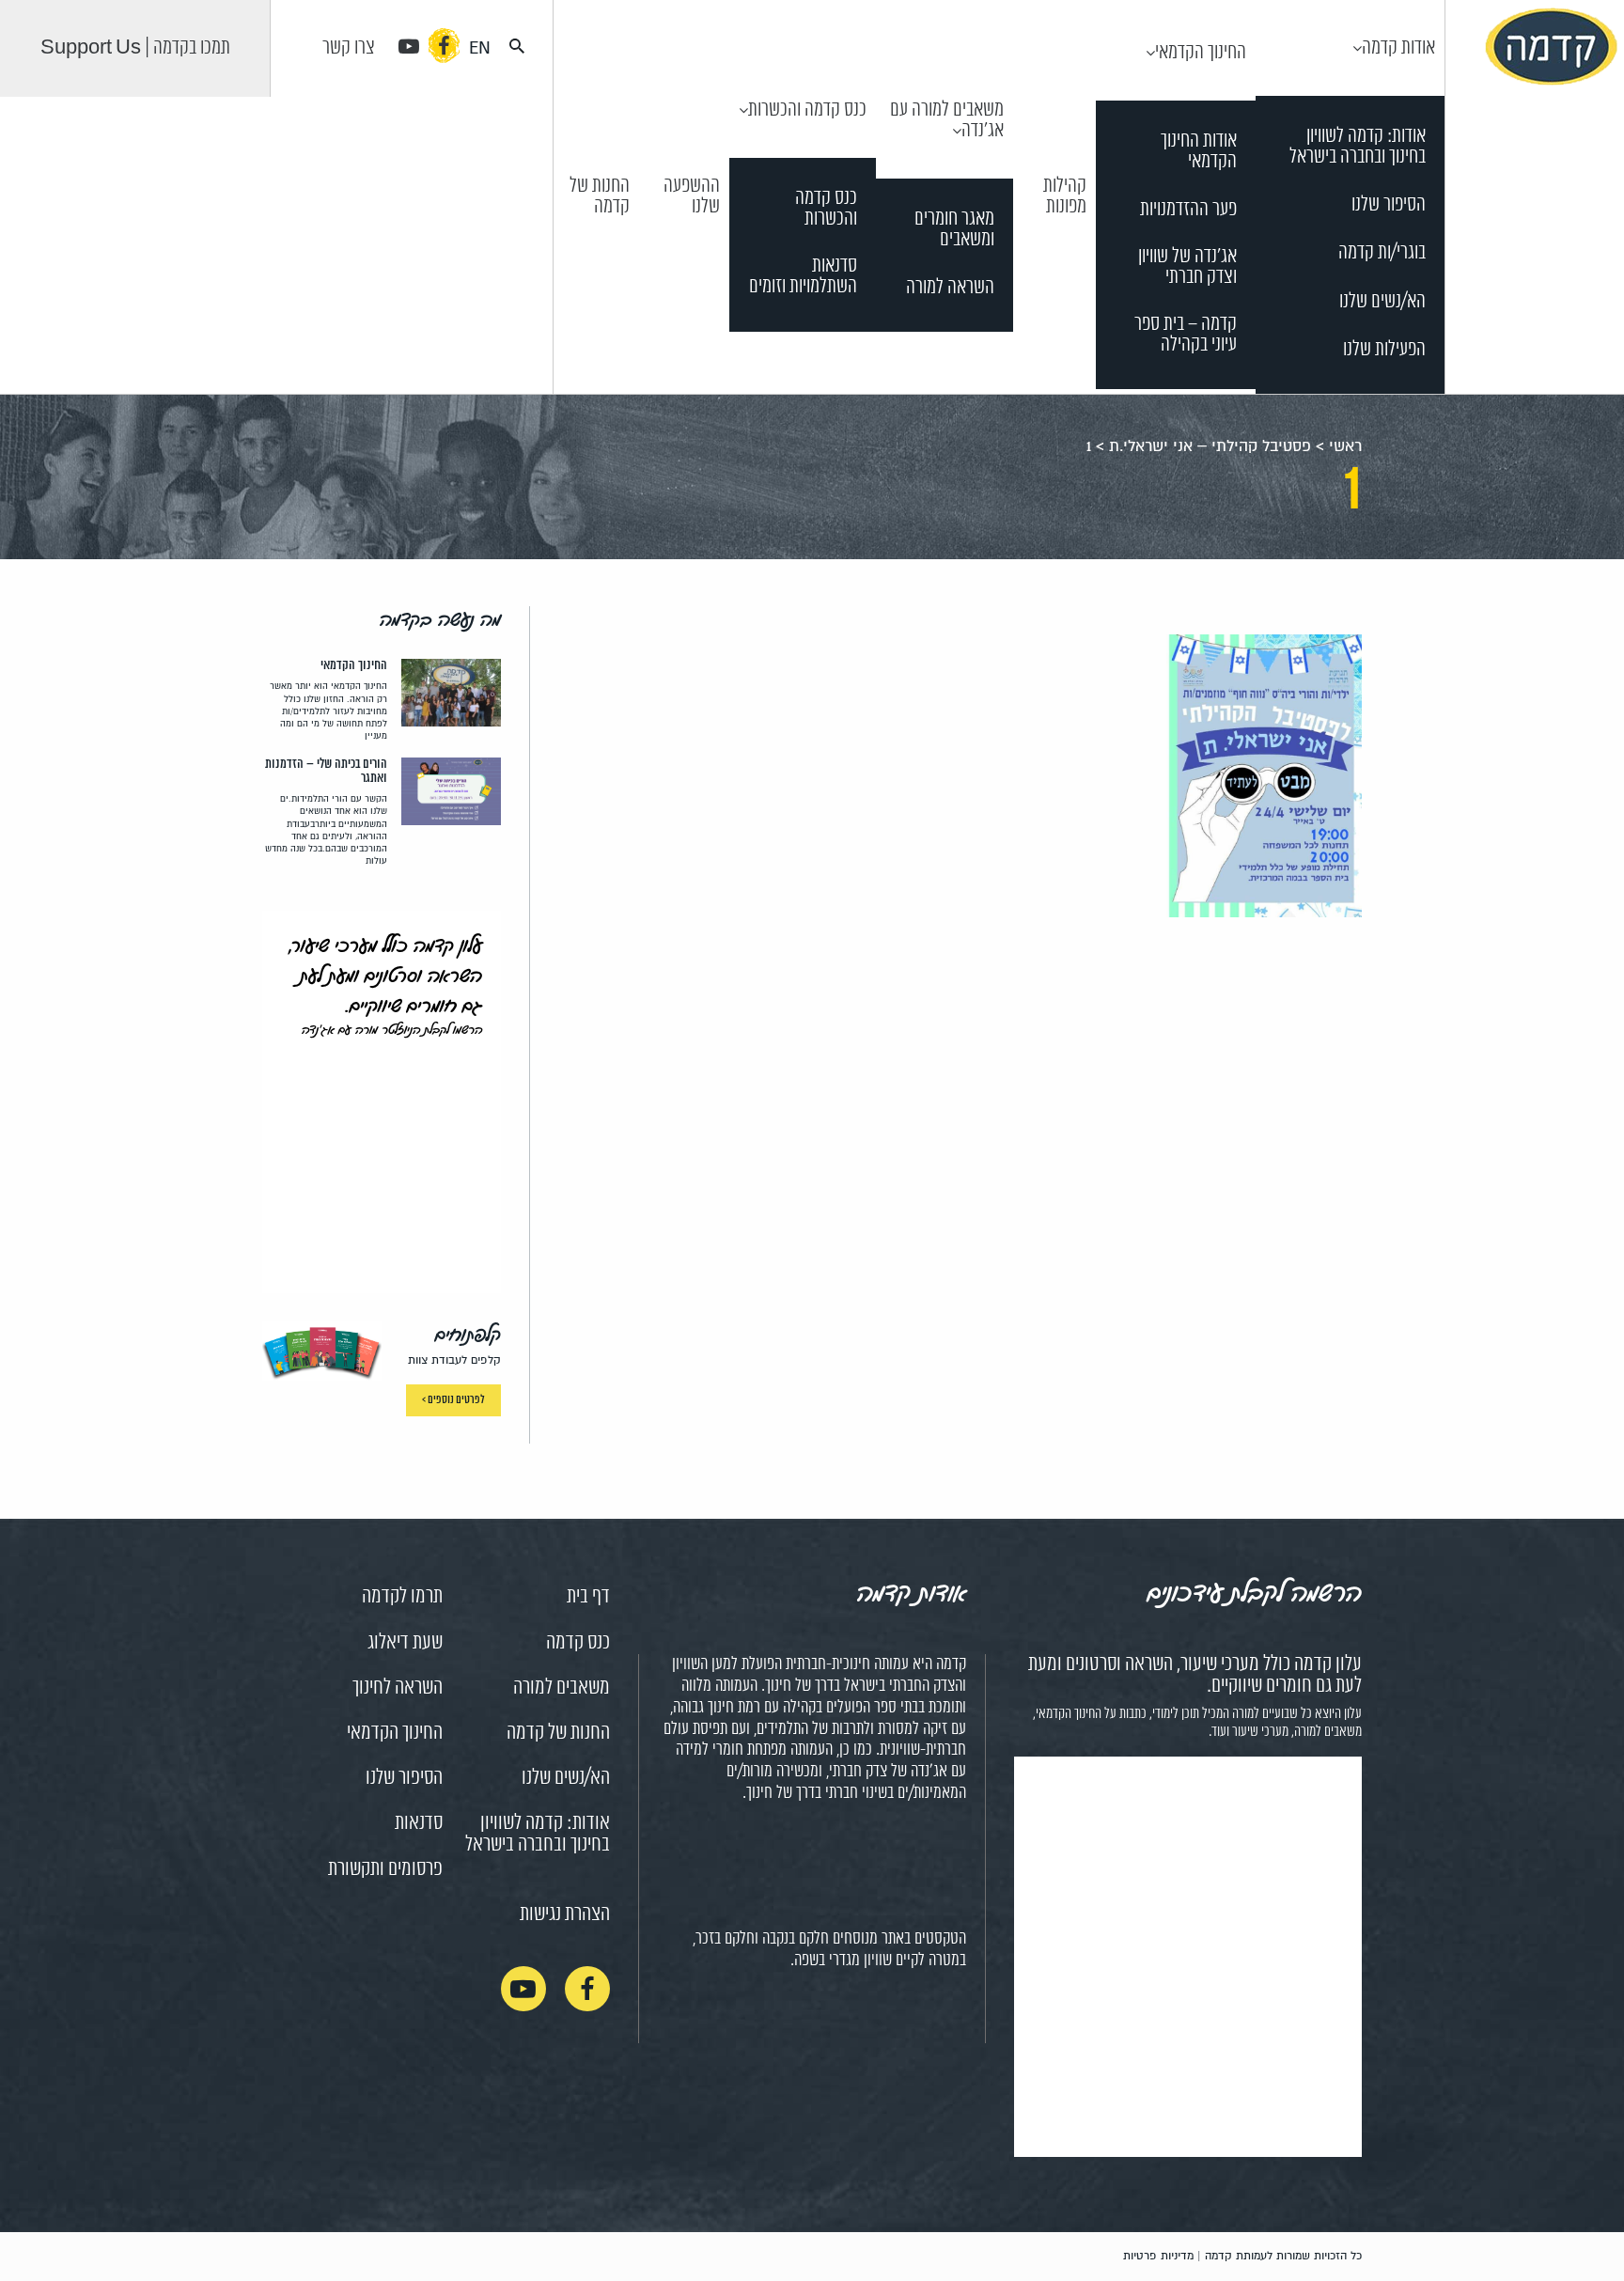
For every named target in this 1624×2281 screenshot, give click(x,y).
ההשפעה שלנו (692, 196)
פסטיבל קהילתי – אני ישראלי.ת (1210, 446)
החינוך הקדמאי (1201, 53)
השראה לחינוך (398, 1688)
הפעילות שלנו (1384, 350)
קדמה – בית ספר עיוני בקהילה (1186, 335)
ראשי (1345, 446)
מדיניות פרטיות (1158, 2256)
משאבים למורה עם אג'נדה (947, 120)
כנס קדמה (578, 1643)
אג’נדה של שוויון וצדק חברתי (1187, 267)
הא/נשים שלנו (1382, 302)
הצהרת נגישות (565, 1914)
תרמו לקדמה (402, 1597)
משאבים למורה (562, 1688)
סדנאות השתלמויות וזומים (803, 277)
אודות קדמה (1398, 48)
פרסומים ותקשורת (385, 1869)
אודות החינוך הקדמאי (1199, 152)
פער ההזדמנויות (1188, 210)
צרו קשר (349, 48)
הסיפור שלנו (1389, 205)
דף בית (588, 1597)
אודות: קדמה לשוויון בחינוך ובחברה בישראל (1358, 147)
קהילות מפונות (1065, 196)
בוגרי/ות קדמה (1382, 253)
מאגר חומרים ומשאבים (954, 230)
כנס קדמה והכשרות (807, 110)
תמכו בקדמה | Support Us (135, 48)
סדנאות (419, 1823)
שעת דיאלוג (405, 1643)
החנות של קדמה (600, 196)
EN (480, 48)
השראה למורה (950, 288)
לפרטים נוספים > (453, 1400)
